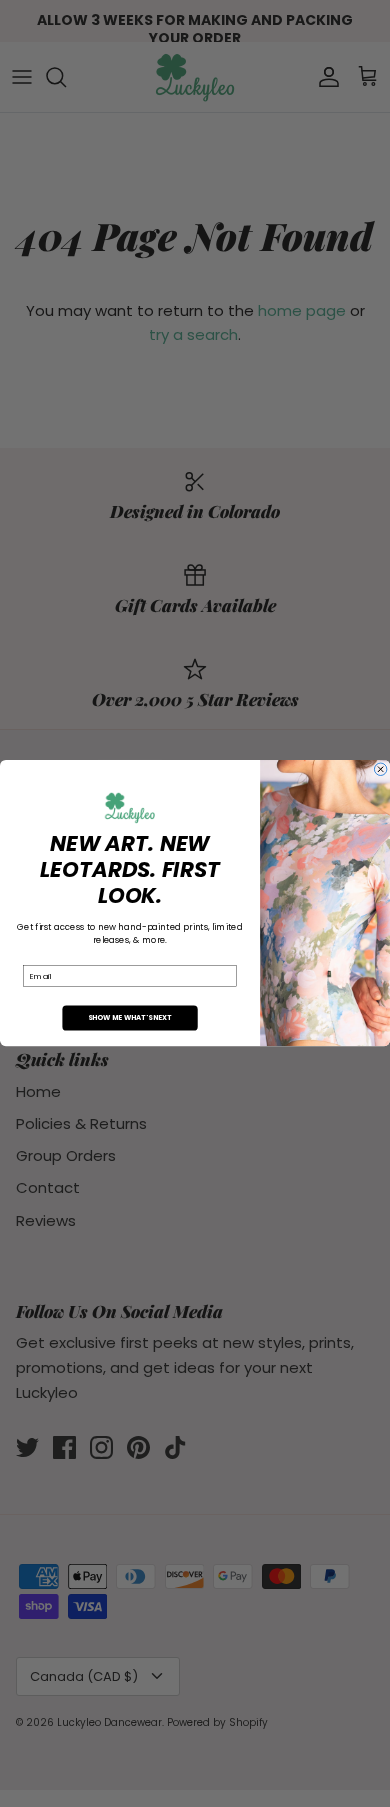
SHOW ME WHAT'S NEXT (130, 1018)
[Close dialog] (380, 769)
